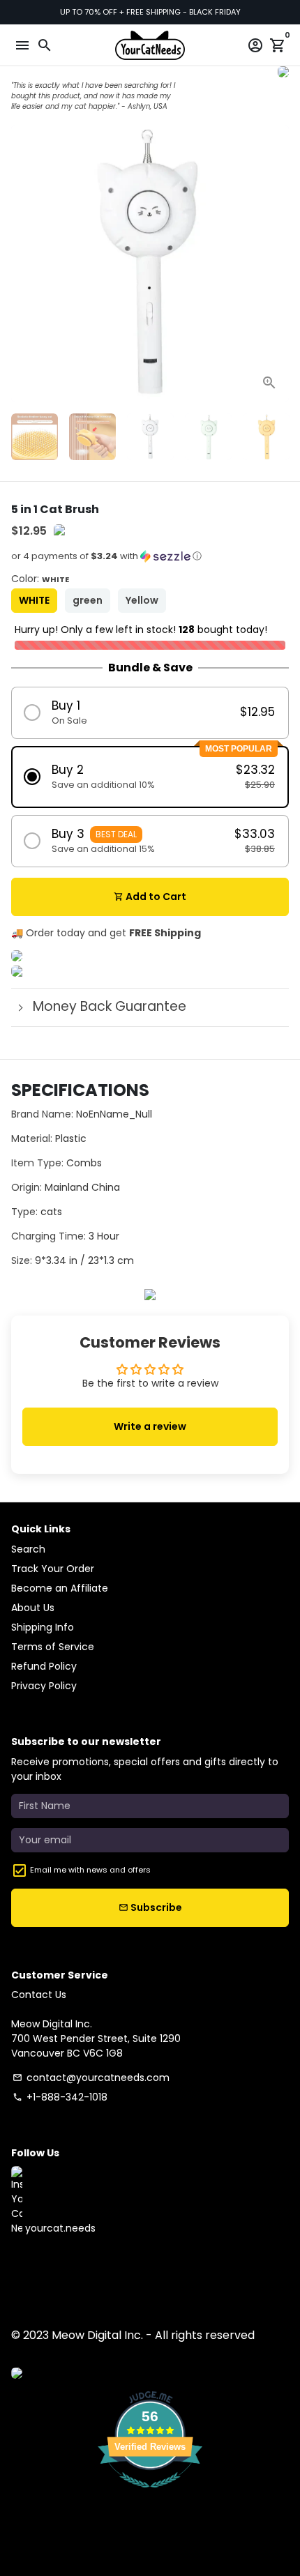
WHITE (34, 600)
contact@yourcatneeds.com (91, 2078)
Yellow (142, 600)
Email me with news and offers (90, 1870)
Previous (23, 264)
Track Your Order (53, 1569)
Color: (40, 579)
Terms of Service (53, 1647)
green (88, 600)
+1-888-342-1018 (60, 2097)
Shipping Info (43, 1627)
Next (277, 264)
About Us (33, 1608)
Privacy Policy (44, 1686)
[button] (150, 561)
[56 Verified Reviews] (150, 2495)
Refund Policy (44, 1666)
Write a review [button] (150, 1426)
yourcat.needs (59, 2228)
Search (28, 1549)
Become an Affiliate (60, 1588)
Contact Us (39, 1995)
